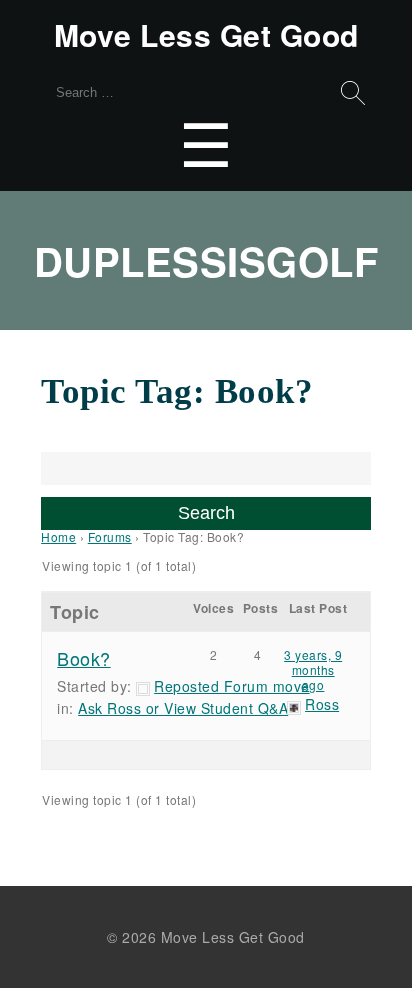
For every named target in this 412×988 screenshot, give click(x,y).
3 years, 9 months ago (313, 669)
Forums (110, 536)
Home (58, 536)
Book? (84, 658)
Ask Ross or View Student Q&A (183, 708)
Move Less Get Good (206, 35)
